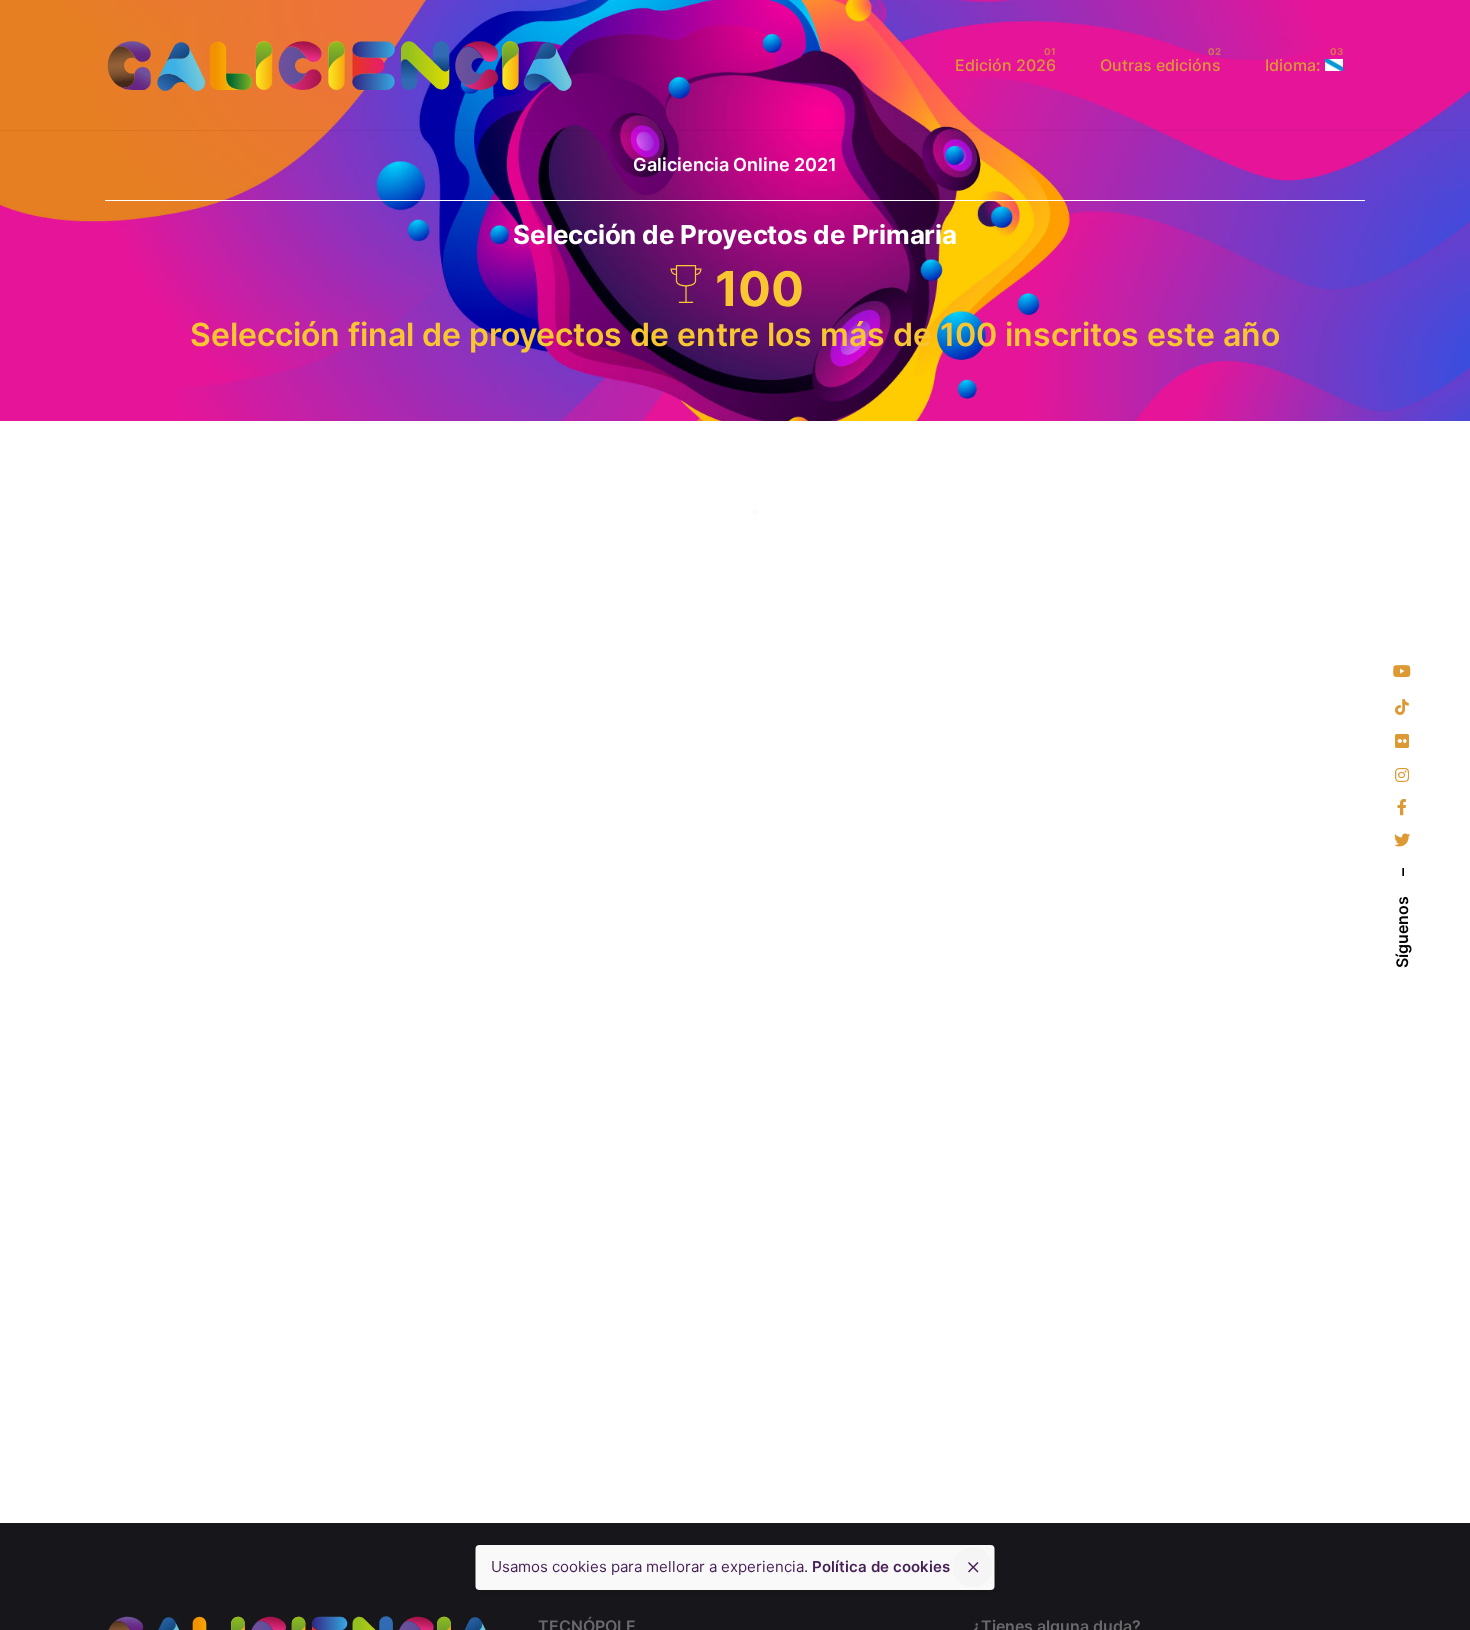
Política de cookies (881, 1566)
